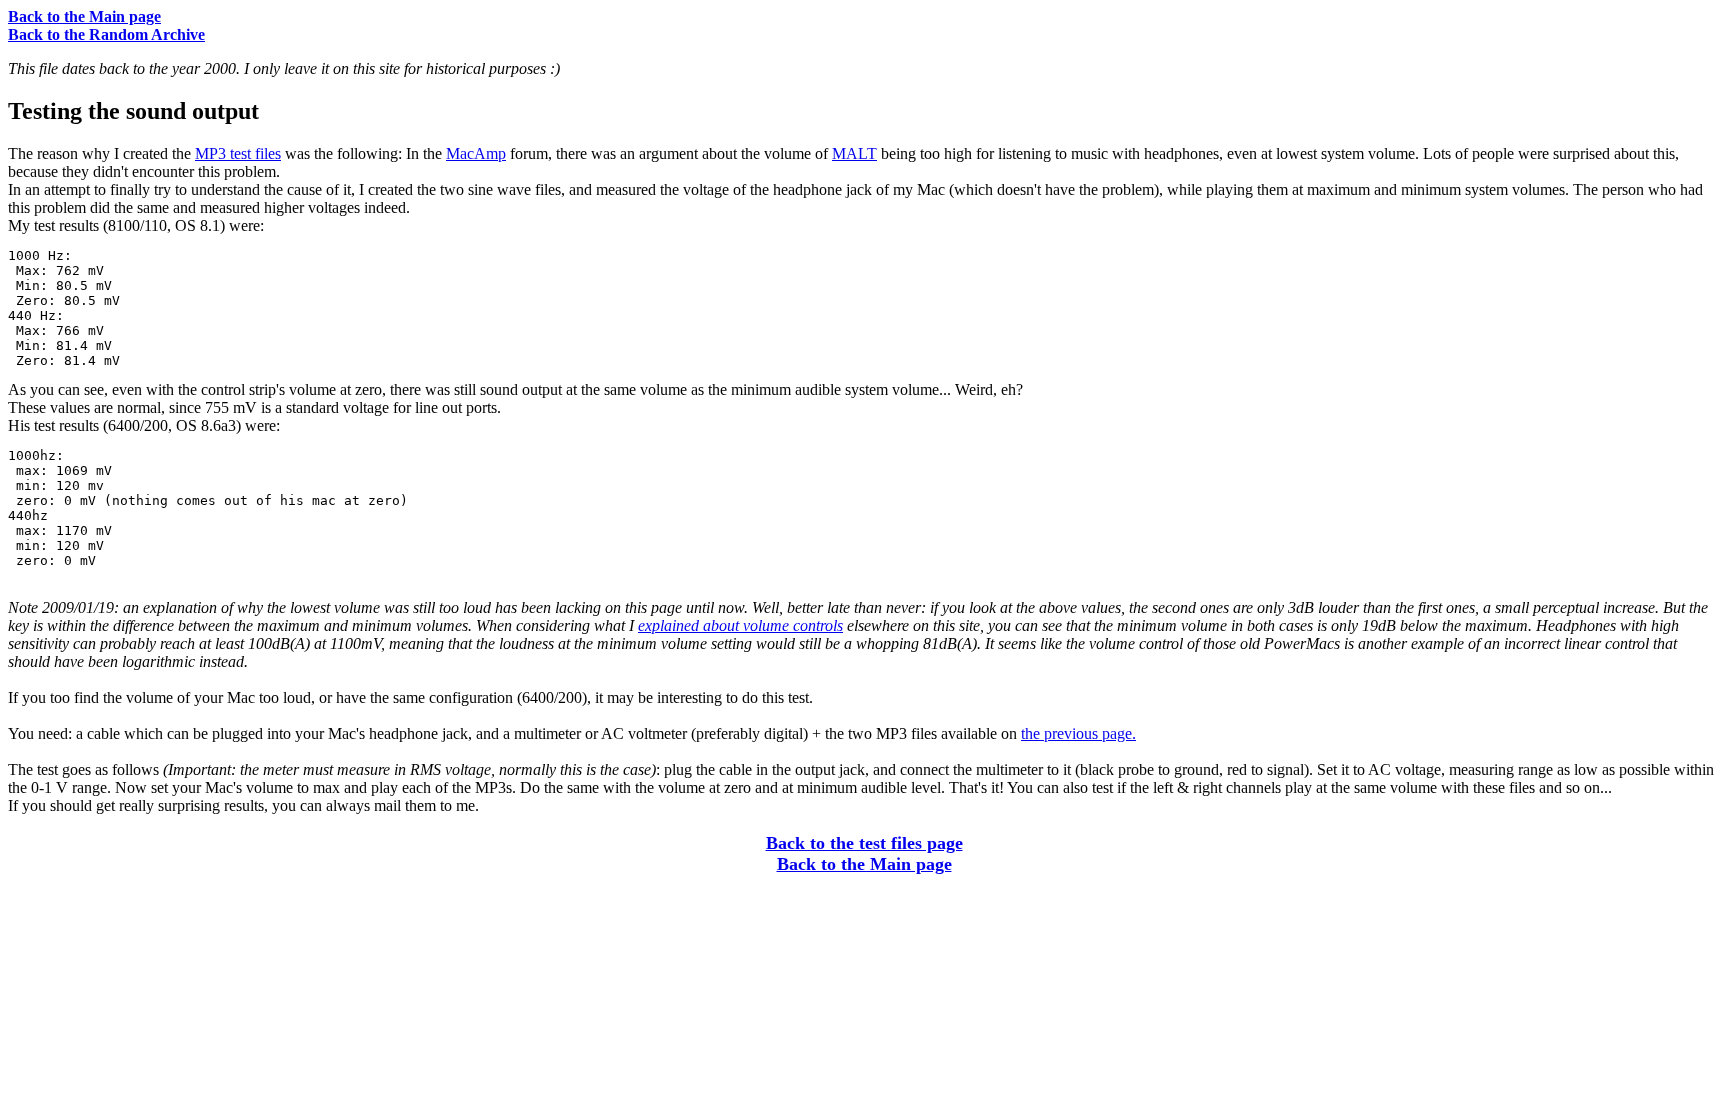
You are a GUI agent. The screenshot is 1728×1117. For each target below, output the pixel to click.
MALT (854, 153)
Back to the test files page (864, 843)
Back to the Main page (84, 16)
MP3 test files (238, 153)
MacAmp (476, 153)
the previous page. (1078, 733)
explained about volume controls (740, 625)
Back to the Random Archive (106, 34)
